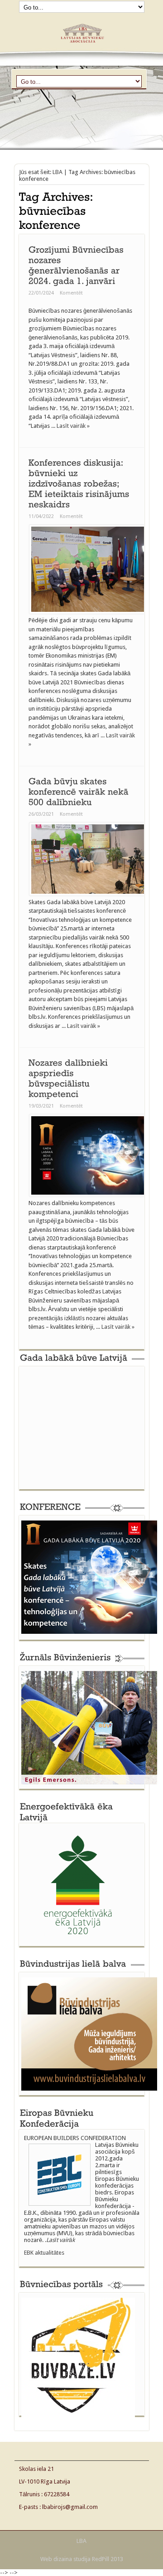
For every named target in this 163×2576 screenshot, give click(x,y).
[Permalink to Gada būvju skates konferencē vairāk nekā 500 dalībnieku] (80, 791)
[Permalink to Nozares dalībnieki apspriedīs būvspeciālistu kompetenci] (70, 1078)
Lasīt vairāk (60, 2240)
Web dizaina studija (65, 2559)
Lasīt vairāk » (73, 426)
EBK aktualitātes (44, 2253)
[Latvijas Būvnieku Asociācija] (81, 46)
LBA (58, 172)
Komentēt (71, 293)
